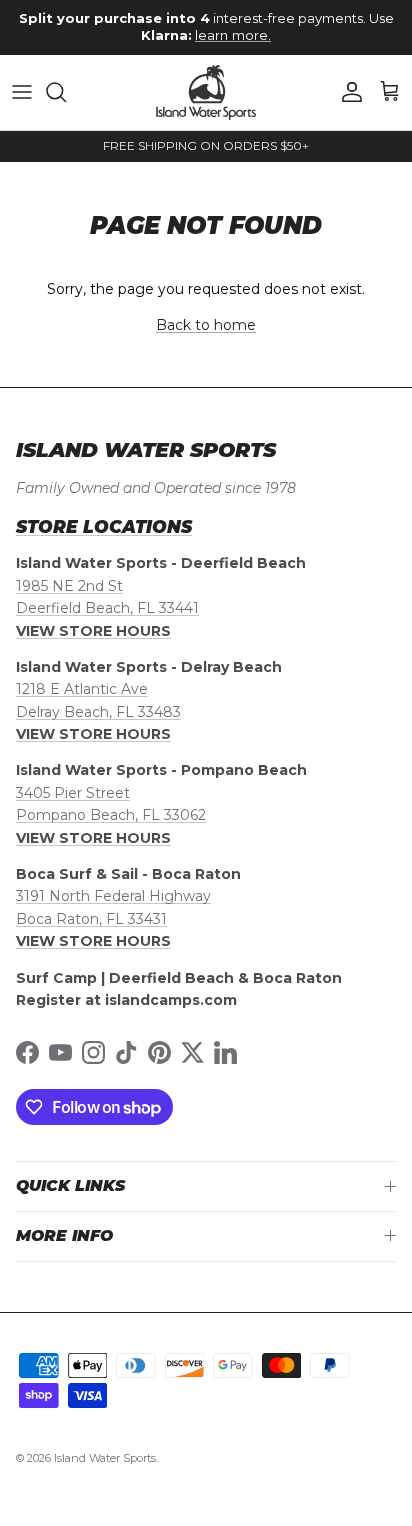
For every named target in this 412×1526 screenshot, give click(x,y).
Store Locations (104, 526)
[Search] (66, 92)
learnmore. (233, 35)
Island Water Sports (105, 1458)
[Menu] (22, 92)
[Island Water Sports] (206, 93)
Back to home (206, 325)
